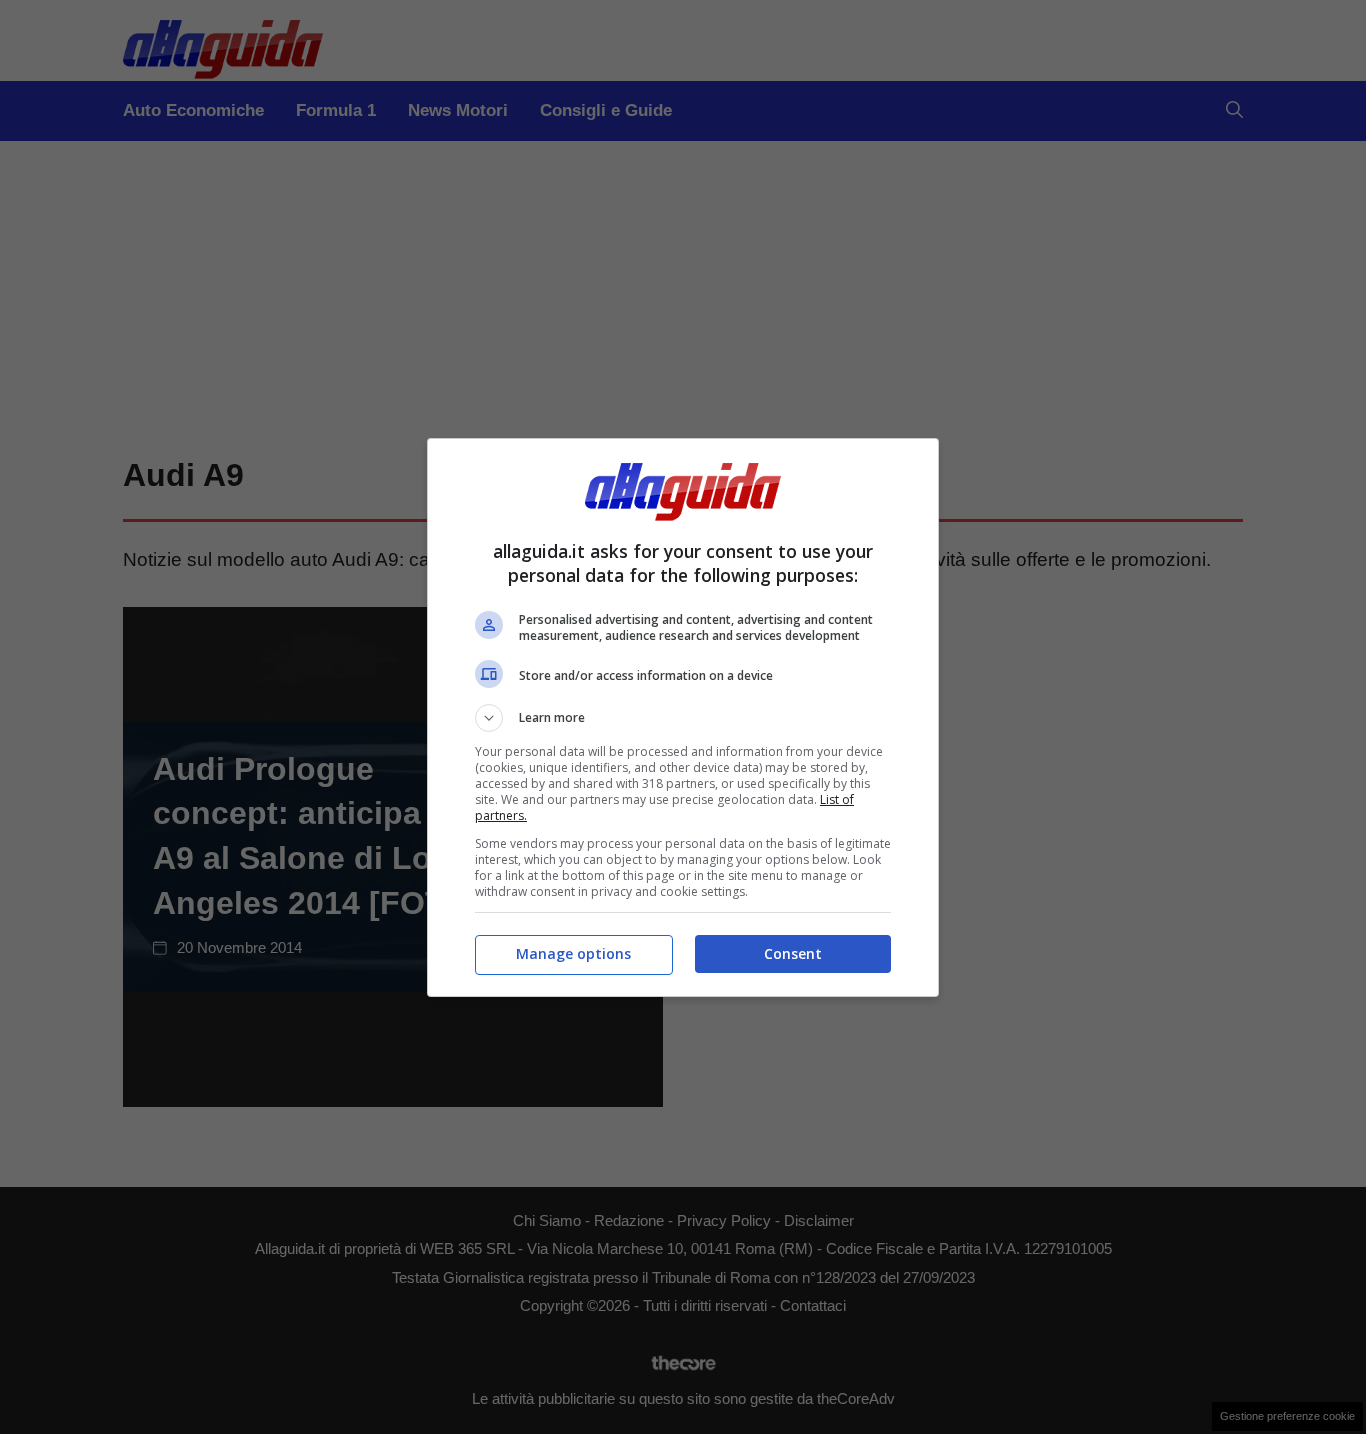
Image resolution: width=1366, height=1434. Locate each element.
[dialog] (683, 717)
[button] (683, 718)
